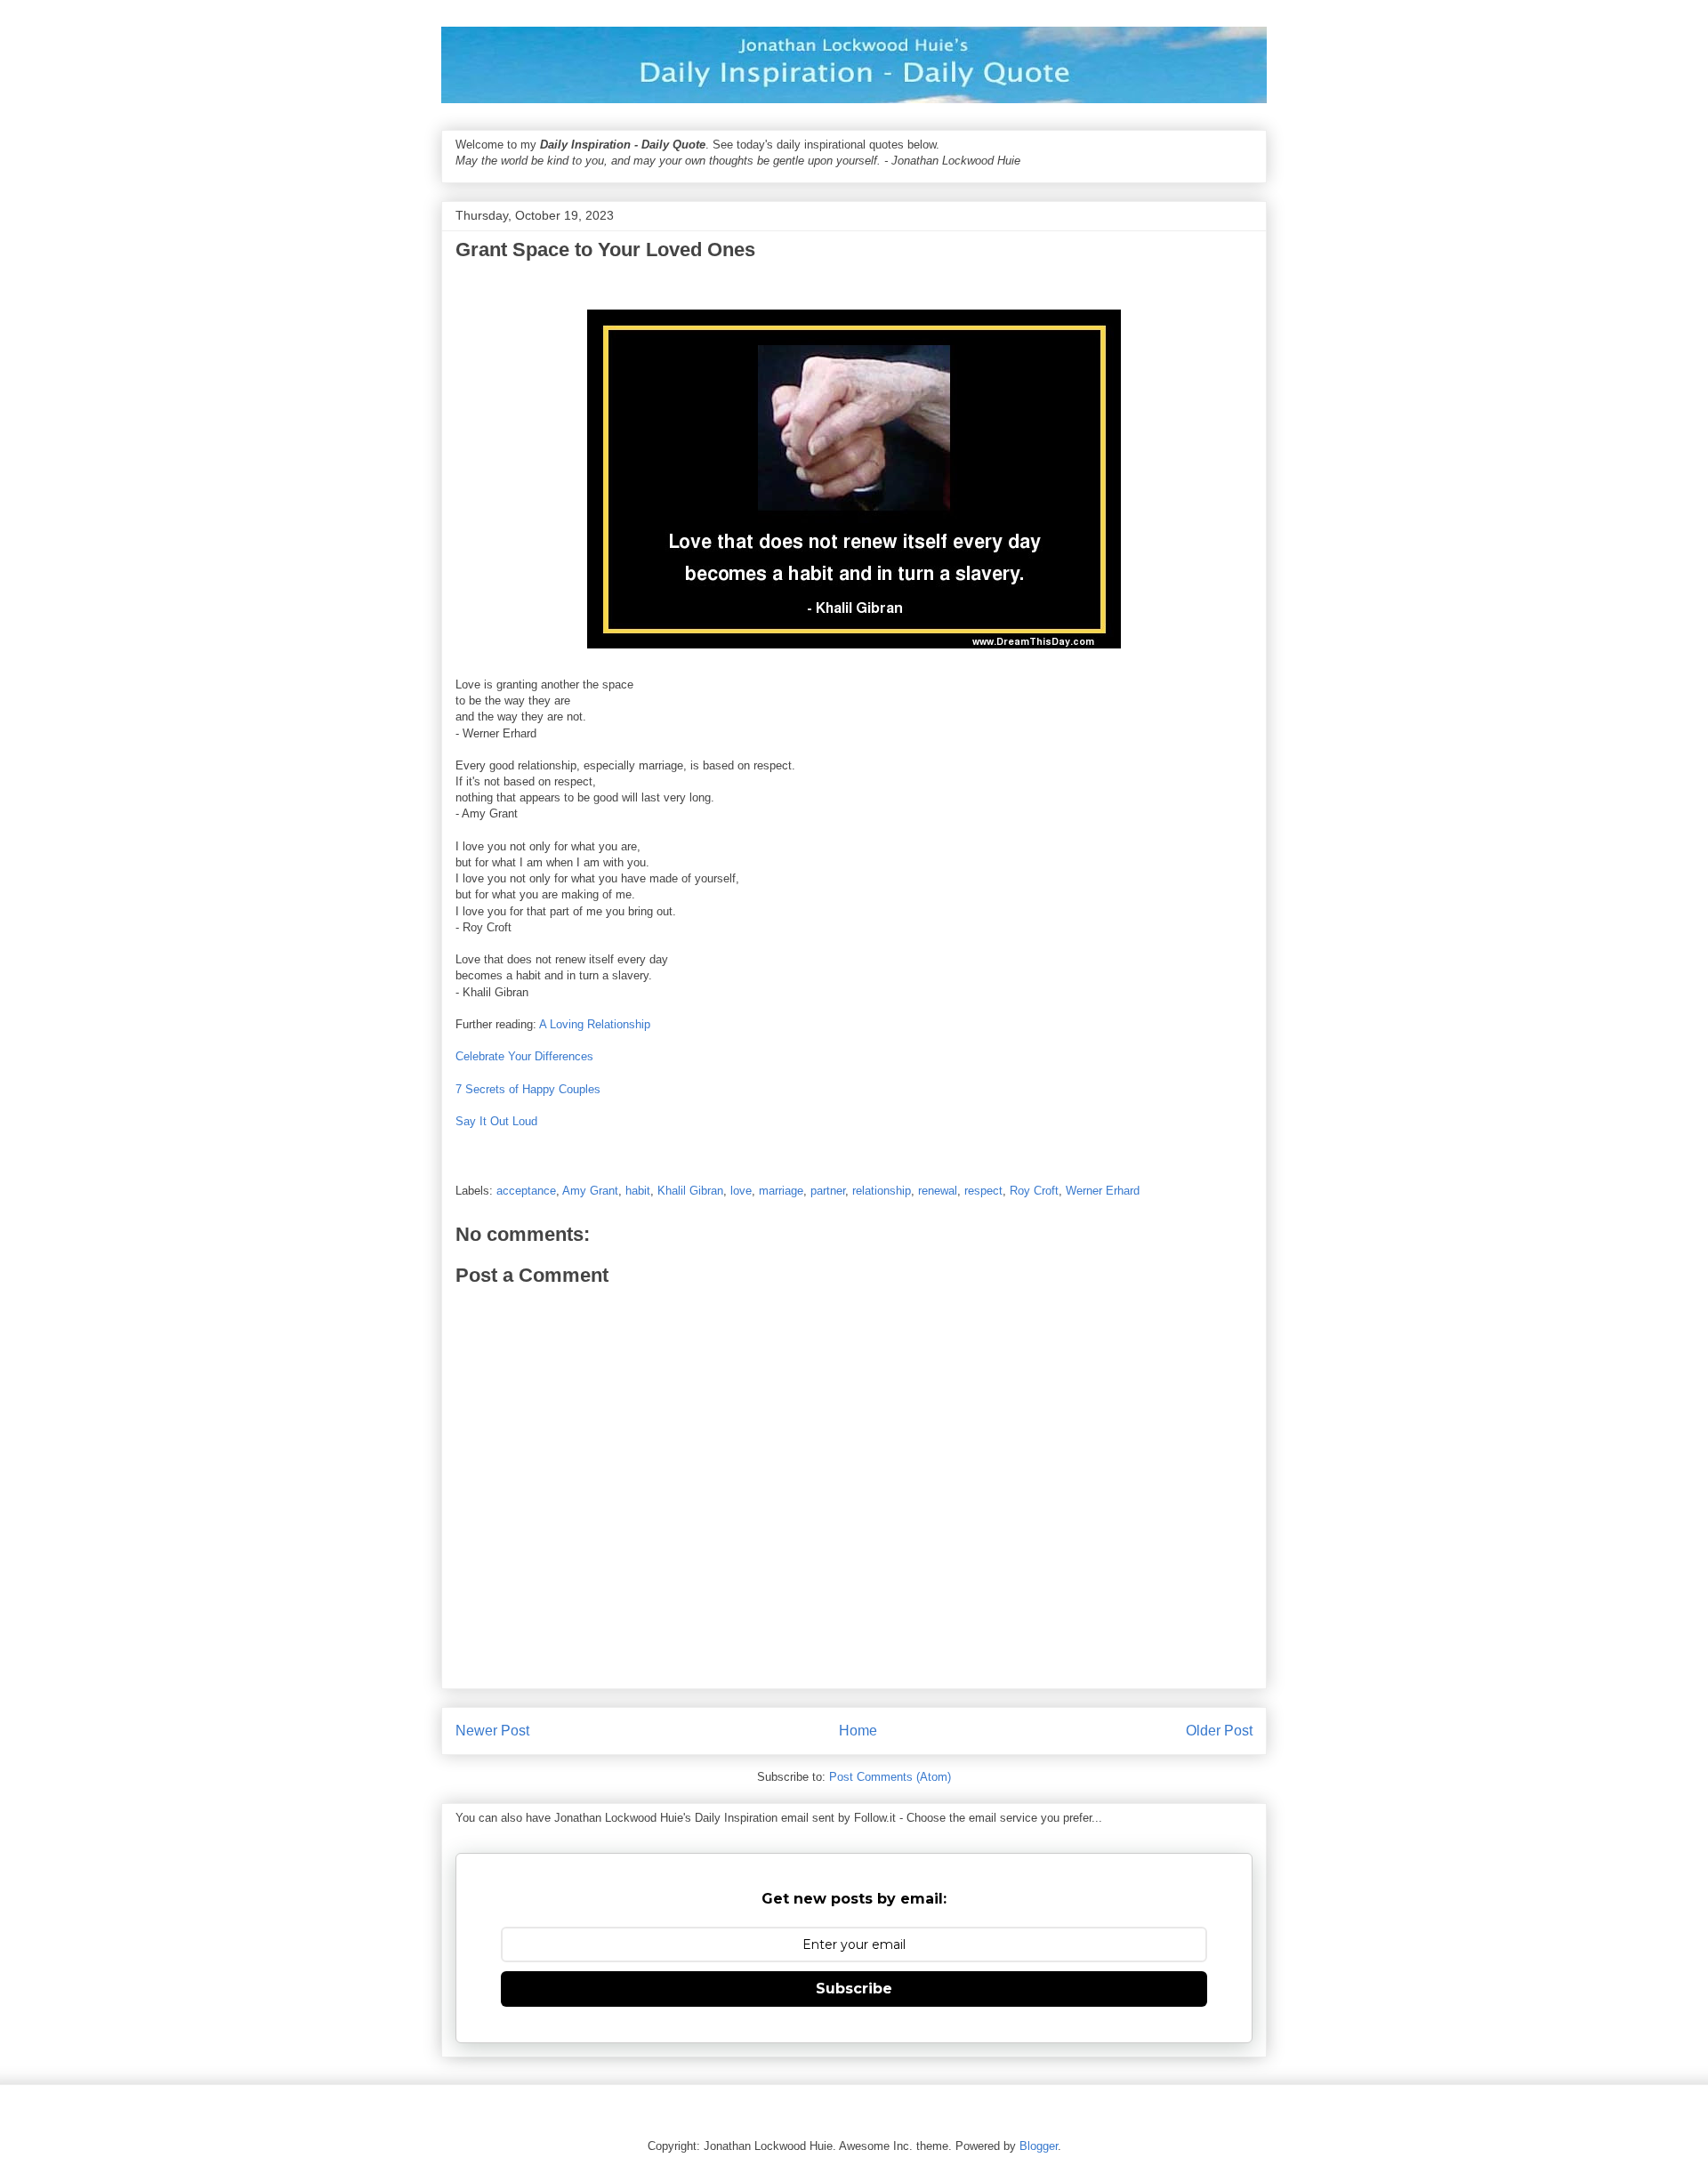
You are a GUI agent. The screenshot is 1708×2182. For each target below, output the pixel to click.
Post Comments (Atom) (890, 1777)
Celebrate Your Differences (524, 1056)
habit (638, 1191)
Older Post (1219, 1731)
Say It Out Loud (496, 1121)
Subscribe (854, 1989)
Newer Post (492, 1731)
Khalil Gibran (690, 1191)
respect (983, 1191)
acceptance (526, 1191)
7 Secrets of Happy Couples (528, 1089)
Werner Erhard (1103, 1191)
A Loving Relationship (595, 1024)
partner (828, 1191)
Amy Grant (590, 1191)
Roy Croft (1034, 1191)
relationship (882, 1191)
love (741, 1191)
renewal (938, 1191)
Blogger (1039, 2146)
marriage (781, 1191)
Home (858, 1731)
